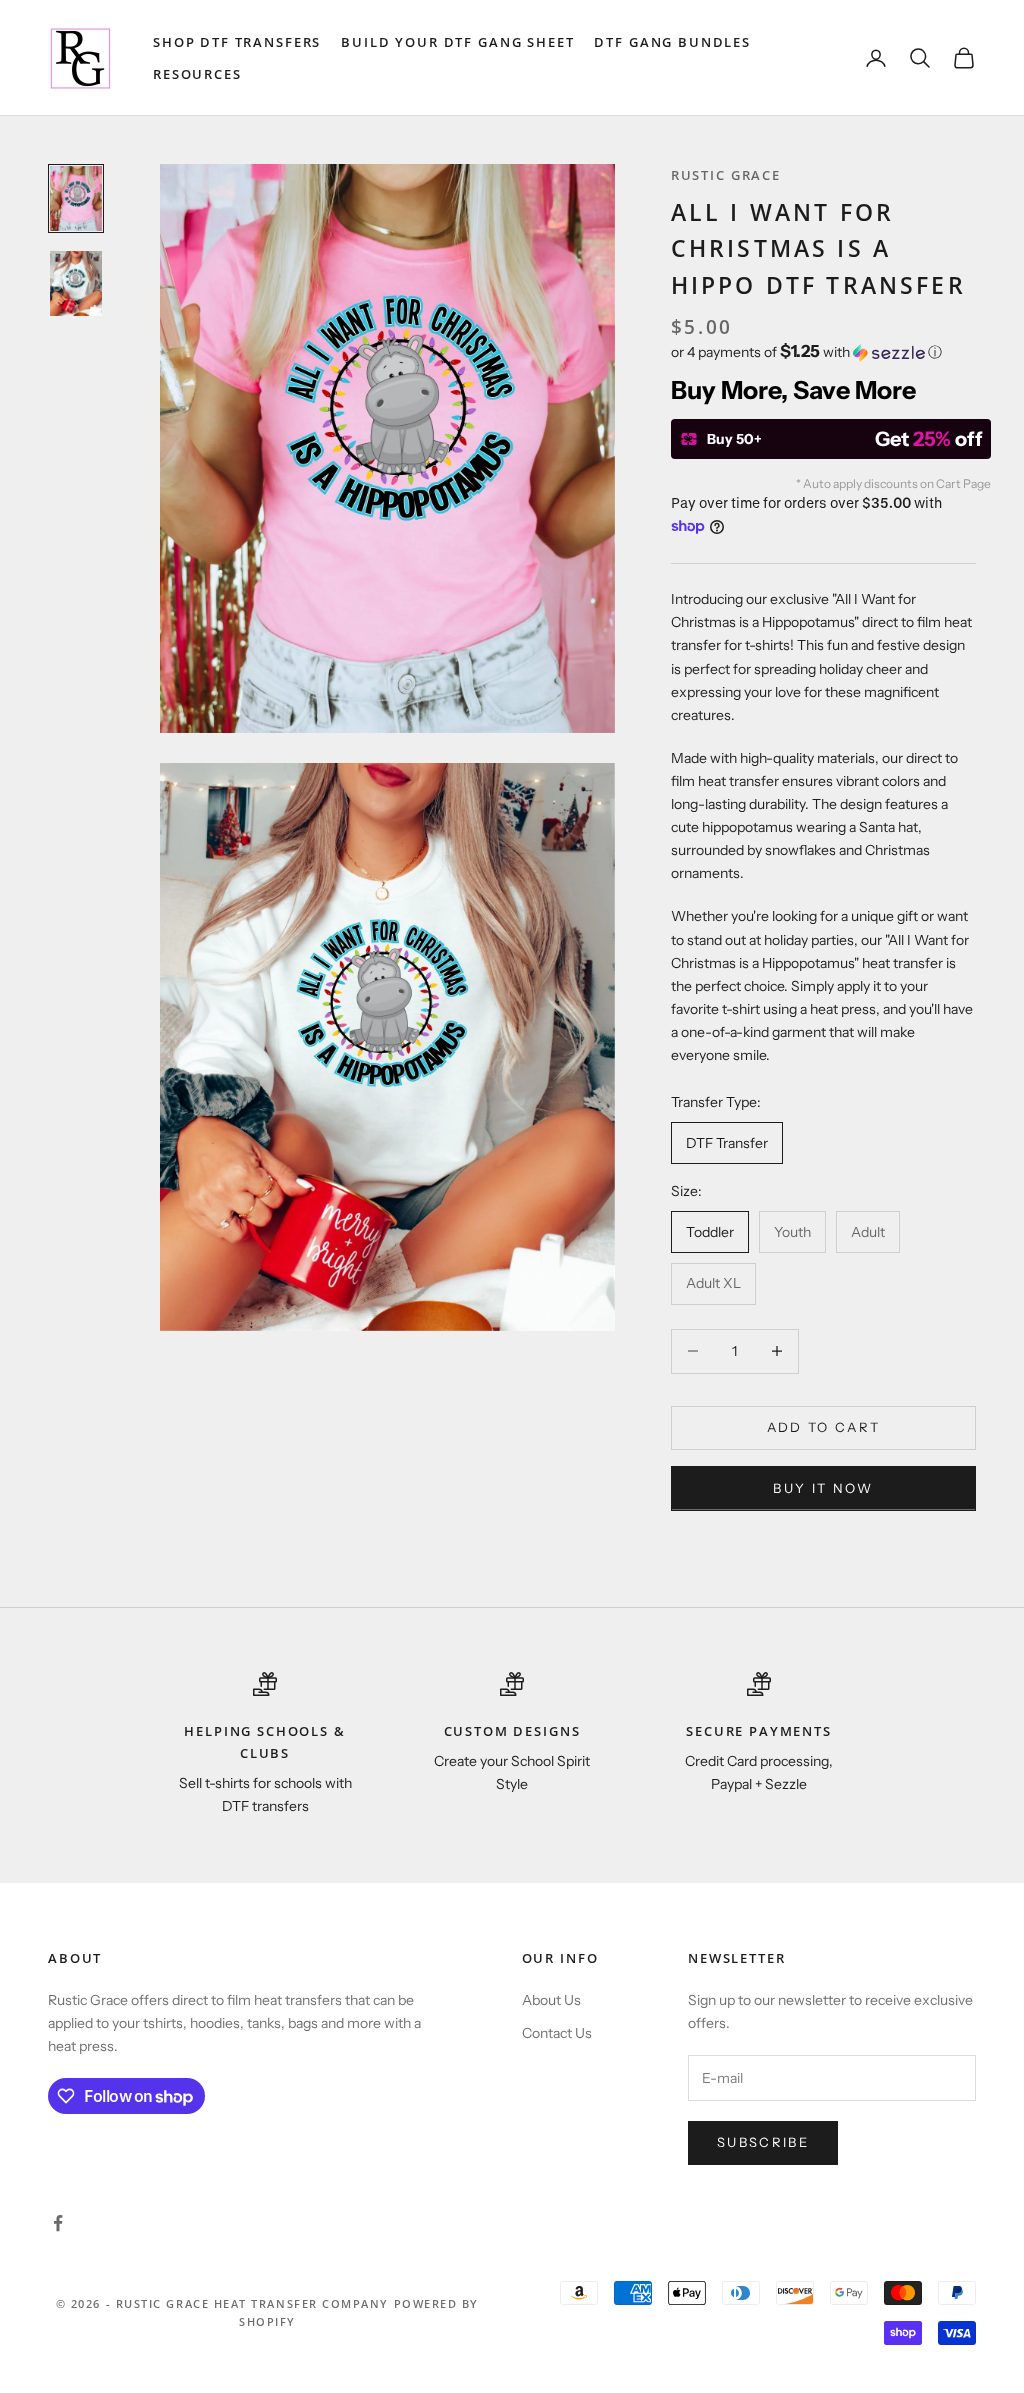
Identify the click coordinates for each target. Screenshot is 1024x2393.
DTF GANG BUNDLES (672, 42)
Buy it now (823, 1488)
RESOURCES (197, 74)
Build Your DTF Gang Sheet (457, 42)
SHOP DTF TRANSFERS (237, 42)
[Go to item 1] (76, 198)
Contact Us (557, 2033)
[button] (823, 352)
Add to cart (824, 1427)
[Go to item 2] (76, 283)
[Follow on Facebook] (58, 2223)
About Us (551, 2000)
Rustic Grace (726, 175)
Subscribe (763, 2142)
